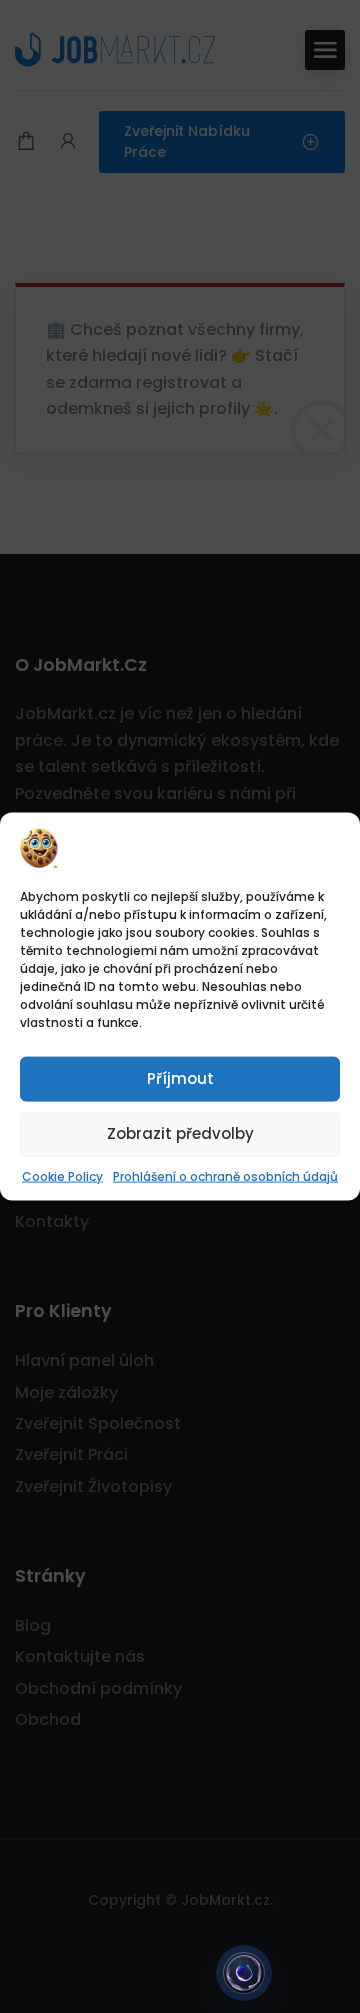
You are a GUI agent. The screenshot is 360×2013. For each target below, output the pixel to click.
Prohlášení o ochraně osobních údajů (225, 1175)
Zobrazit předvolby (180, 1133)
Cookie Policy (62, 1175)
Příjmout (180, 1078)
